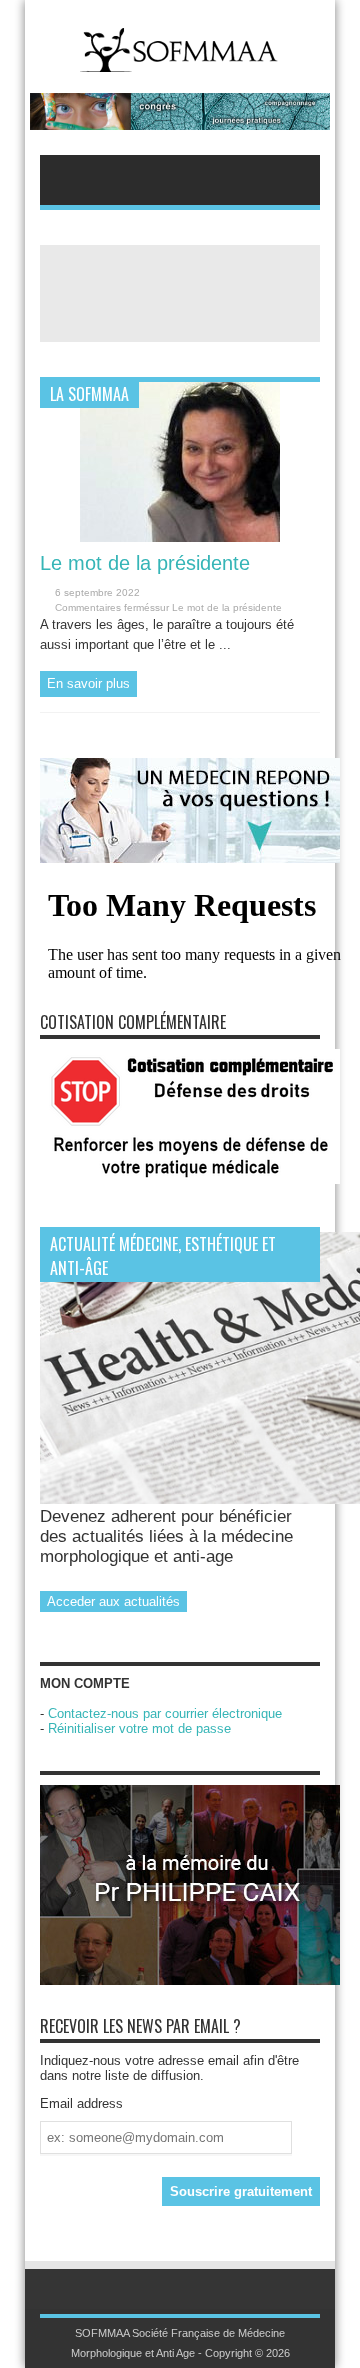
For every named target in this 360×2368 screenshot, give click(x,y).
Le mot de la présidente (145, 563)
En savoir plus (88, 683)
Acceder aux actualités (113, 1601)
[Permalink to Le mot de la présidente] (180, 537)
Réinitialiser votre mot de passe (139, 1728)
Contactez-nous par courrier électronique (165, 1713)
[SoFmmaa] (180, 60)
